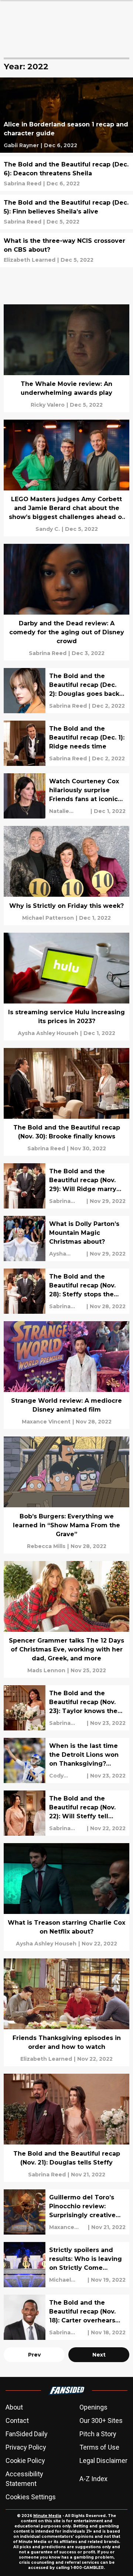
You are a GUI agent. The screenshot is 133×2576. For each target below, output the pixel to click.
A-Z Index (93, 2479)
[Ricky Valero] (48, 405)
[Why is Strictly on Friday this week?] (66, 875)
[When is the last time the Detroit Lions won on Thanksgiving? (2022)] (66, 1760)
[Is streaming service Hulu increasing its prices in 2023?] (66, 987)
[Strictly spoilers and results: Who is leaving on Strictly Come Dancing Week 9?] (66, 2265)
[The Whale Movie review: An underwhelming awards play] (66, 358)
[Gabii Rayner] (21, 145)
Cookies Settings (31, 2497)
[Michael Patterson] (48, 918)
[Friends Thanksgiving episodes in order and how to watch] (66, 2012)
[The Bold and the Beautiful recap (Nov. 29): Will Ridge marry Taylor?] (66, 1186)
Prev (34, 2355)
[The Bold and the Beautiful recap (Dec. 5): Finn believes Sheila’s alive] (66, 212)
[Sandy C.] (48, 529)
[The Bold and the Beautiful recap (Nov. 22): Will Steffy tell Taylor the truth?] (66, 1813)
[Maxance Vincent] (46, 1422)
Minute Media (47, 2516)
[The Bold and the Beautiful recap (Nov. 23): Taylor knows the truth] (66, 1708)
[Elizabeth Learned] (30, 260)
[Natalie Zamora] (69, 811)
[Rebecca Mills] (46, 1546)
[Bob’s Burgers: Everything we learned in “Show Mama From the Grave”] (66, 1495)
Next (99, 2355)
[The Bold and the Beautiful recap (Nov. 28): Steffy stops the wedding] (66, 1291)
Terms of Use (99, 2447)
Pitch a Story (98, 2434)
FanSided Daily (27, 2434)
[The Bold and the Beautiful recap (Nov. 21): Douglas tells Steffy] (66, 2128)
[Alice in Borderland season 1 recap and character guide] (66, 115)
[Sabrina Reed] (23, 183)
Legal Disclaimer (103, 2461)
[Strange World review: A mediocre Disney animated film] (66, 1375)
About (14, 2407)
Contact (17, 2420)
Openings (93, 2407)
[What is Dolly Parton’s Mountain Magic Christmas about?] (66, 1239)
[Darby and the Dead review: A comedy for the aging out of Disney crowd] (66, 602)
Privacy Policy (26, 2447)
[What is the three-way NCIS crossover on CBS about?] (66, 250)
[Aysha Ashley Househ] (48, 1033)
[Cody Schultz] (67, 1776)
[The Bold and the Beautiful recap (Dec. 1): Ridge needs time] (66, 743)
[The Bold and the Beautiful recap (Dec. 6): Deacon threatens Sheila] (66, 174)
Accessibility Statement (24, 2479)
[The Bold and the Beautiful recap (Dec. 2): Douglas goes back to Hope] (66, 691)
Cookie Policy (25, 2461)
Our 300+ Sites (101, 2420)
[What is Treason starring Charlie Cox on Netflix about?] (66, 1897)
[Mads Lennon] (46, 1670)
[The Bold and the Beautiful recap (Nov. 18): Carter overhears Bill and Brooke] (66, 2317)
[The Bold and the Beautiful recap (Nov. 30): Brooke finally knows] (66, 1102)
